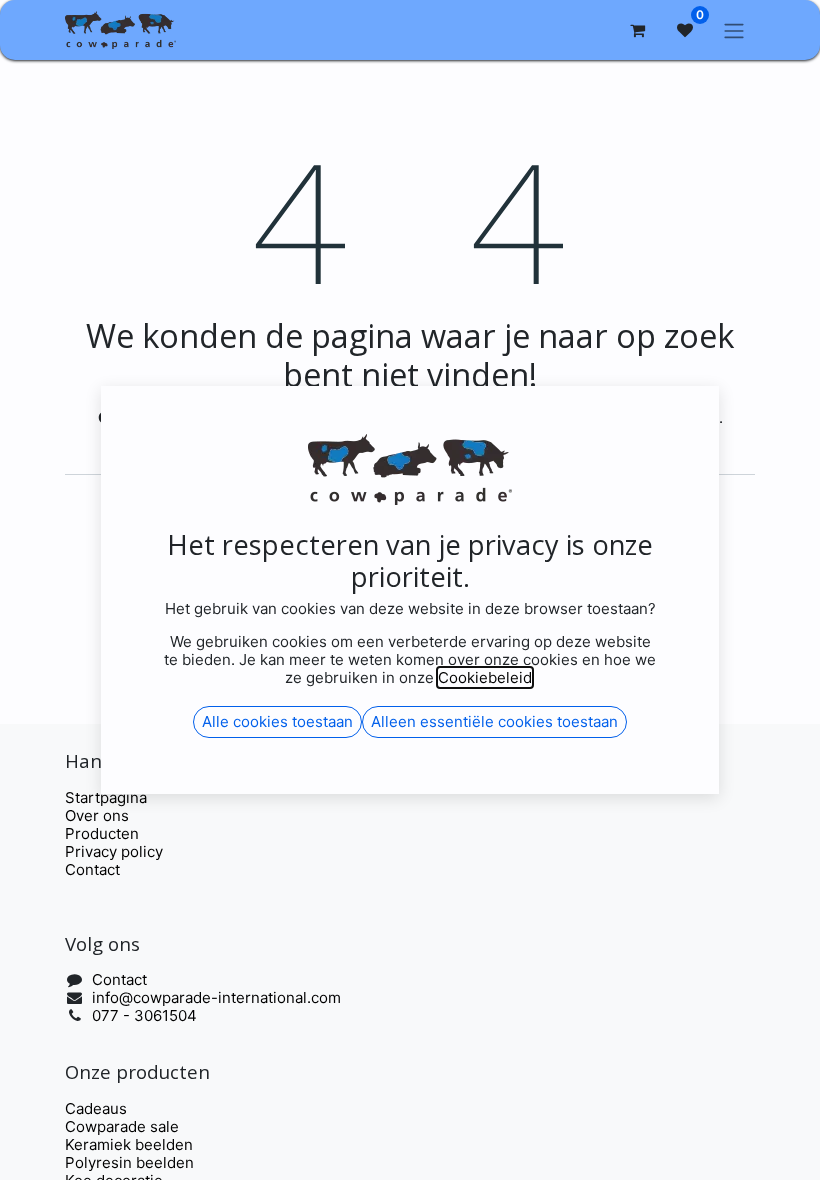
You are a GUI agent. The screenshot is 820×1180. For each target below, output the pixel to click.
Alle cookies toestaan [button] (277, 721)
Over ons (97, 815)
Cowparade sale (122, 1126)
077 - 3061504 (144, 1015)
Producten (102, 833)
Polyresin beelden (129, 1162)
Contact (92, 869)
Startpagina (106, 797)
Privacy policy (114, 851)
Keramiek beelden (129, 1144)
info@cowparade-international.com (216, 997)
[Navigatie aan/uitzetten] (734, 30)
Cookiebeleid (485, 677)
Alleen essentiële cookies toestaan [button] (494, 721)
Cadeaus (96, 1108)
